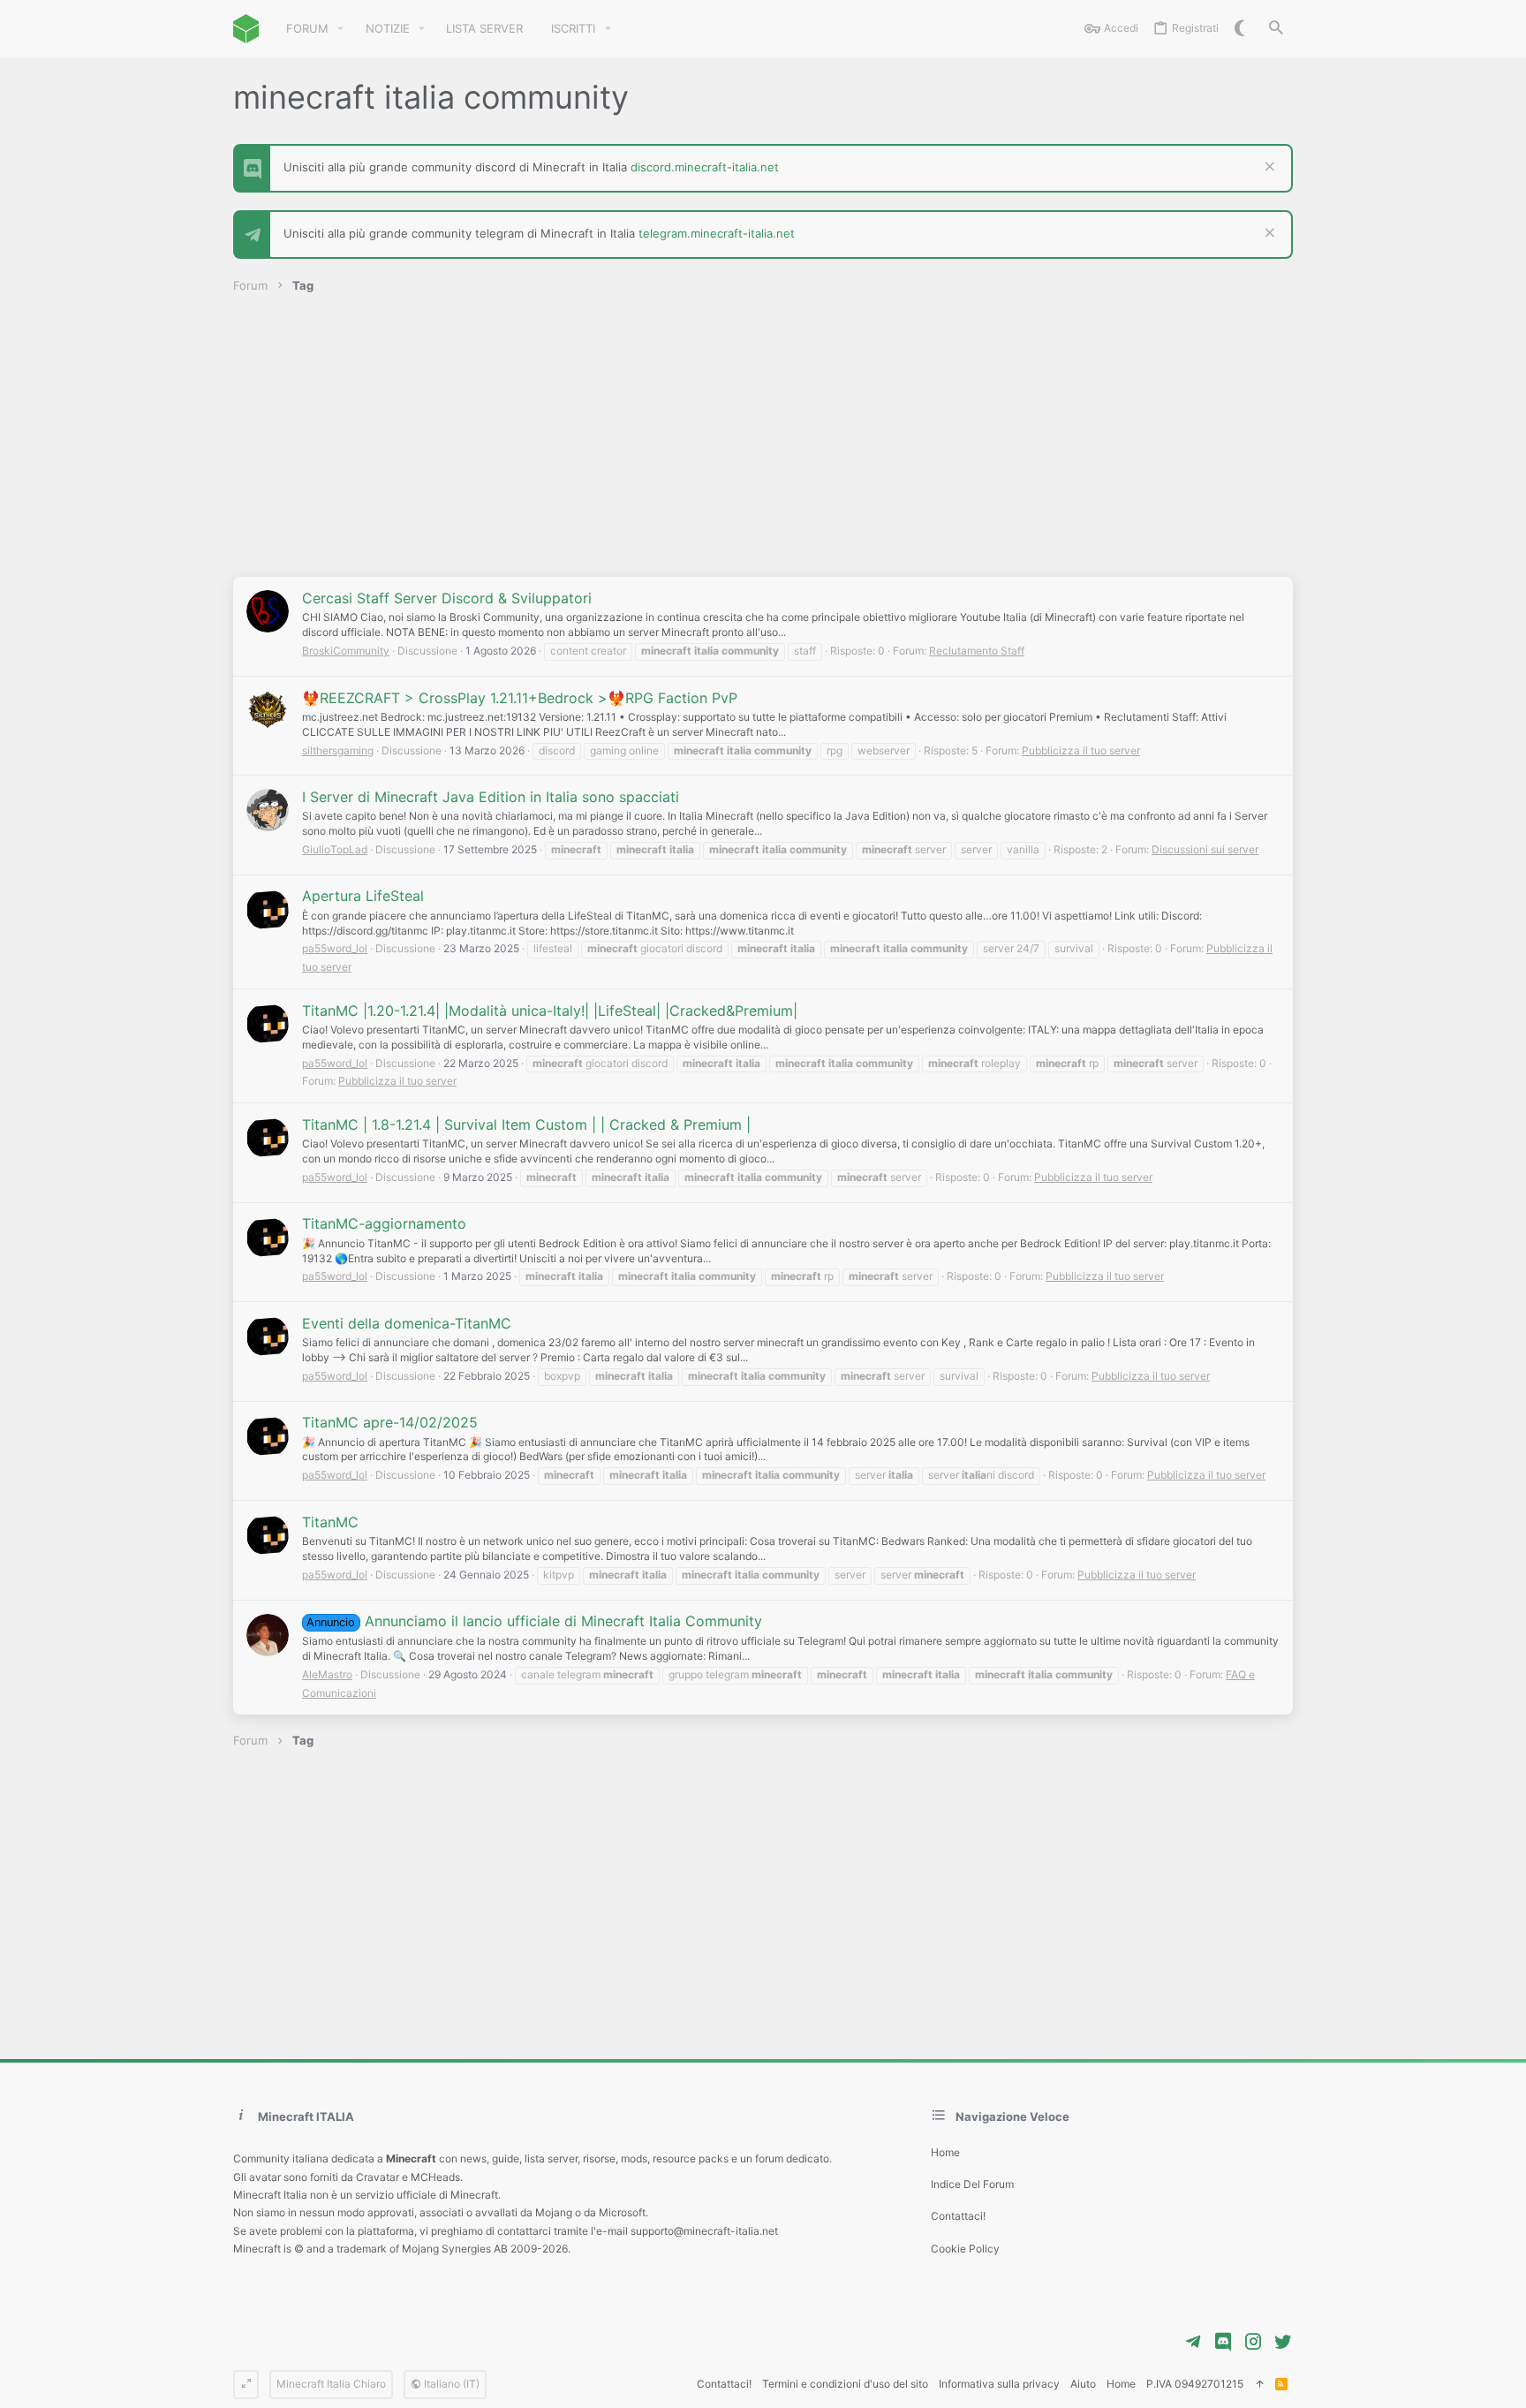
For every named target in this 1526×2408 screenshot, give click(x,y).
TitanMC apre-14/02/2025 (390, 1422)
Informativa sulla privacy (999, 2384)
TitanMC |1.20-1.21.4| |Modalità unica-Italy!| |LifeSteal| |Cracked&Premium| (550, 1011)
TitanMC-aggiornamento (384, 1223)
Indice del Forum (972, 2184)
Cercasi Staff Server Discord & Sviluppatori (447, 598)
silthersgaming (338, 750)
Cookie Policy (965, 2249)
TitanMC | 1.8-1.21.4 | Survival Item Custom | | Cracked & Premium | (526, 1124)
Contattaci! (958, 2216)
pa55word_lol (335, 948)
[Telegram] (1193, 2342)
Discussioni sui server (1205, 849)
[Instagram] (1253, 2342)
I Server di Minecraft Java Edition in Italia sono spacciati (491, 797)
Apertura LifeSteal (363, 896)
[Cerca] (1276, 29)
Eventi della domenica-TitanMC (407, 1323)
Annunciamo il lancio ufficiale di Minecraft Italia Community (534, 1621)
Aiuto (1083, 2384)
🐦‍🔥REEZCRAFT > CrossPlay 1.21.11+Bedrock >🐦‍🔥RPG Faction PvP (520, 698)
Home (945, 2152)
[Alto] (1259, 2385)
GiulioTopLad (335, 849)
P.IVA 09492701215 (1195, 2384)
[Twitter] (1283, 2342)
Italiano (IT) (450, 2384)
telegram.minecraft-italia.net (717, 233)
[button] (341, 29)
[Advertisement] (763, 444)
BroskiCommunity (346, 651)
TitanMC (330, 1522)
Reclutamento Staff (977, 651)
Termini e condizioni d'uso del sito (845, 2384)
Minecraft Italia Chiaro (331, 2384)
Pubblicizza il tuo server (1081, 750)
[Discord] (1223, 2342)
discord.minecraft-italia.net (705, 167)
